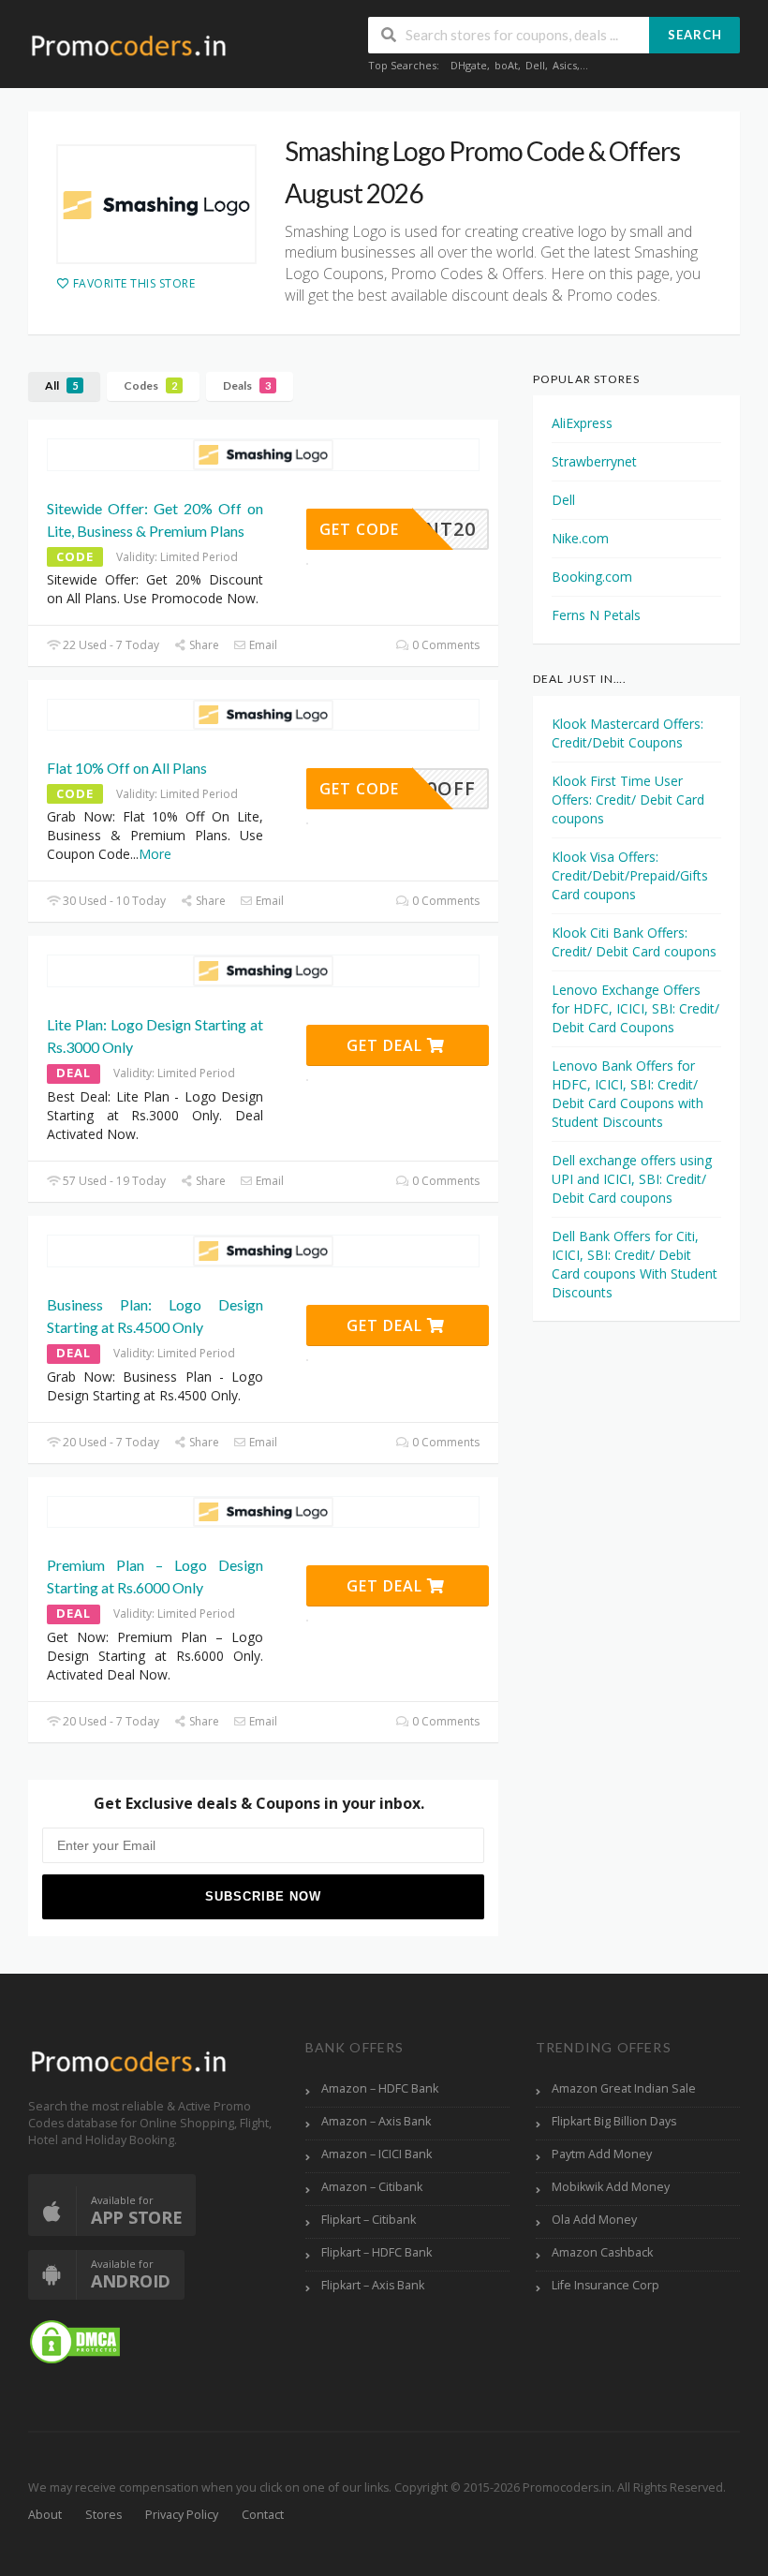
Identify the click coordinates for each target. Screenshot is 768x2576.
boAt (506, 65)
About (45, 2515)
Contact (263, 2515)
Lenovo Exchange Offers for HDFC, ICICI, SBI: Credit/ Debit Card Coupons (635, 1008)
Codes (150, 385)
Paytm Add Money (602, 2154)
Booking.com (592, 577)
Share (203, 645)
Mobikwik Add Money (611, 2187)
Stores (103, 2515)
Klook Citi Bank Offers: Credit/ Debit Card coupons (634, 942)
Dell (535, 65)
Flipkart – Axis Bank (373, 2285)
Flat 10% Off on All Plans (127, 768)
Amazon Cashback (602, 2252)
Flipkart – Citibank (369, 2220)
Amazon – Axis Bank (376, 2121)
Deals (247, 385)
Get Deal (387, 1045)
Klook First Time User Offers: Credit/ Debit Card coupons (628, 799)
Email (262, 645)
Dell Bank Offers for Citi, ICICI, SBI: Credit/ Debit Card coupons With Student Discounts (635, 1264)
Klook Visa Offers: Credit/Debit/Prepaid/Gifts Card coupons (630, 875)
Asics (565, 65)
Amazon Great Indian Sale (624, 2088)
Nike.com (580, 538)
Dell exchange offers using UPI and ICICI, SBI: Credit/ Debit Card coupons (632, 1179)
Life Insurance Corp (606, 2285)
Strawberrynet (594, 461)
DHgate (469, 65)
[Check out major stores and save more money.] (129, 45)
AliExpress (582, 423)
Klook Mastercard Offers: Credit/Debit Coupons (628, 733)
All (61, 385)
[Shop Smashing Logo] (156, 204)
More (155, 854)
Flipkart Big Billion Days (614, 2121)
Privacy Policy (182, 2515)
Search (695, 35)
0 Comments (444, 645)
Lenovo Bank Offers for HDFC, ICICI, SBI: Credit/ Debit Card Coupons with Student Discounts (628, 1094)
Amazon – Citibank (372, 2187)
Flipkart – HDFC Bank (377, 2252)
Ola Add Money (594, 2220)
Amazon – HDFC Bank (380, 2088)
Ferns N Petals (596, 615)
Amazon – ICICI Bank (377, 2154)
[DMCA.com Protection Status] (75, 2340)
